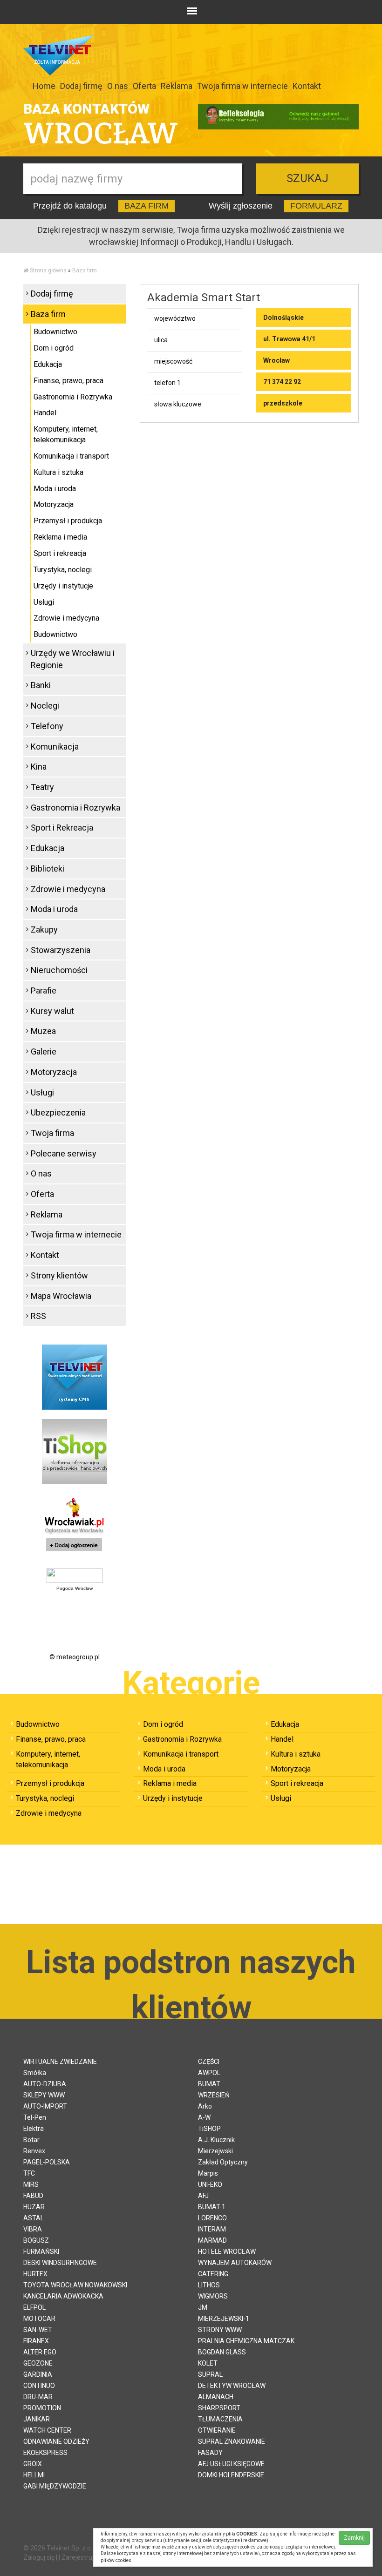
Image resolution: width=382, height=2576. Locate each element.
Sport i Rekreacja (62, 828)
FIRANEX (36, 2341)
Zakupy (44, 930)
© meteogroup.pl (75, 1657)
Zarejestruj (78, 2557)
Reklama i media (60, 537)
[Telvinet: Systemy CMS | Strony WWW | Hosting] (75, 1377)
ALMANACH (216, 2397)
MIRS (31, 2184)
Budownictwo (55, 332)
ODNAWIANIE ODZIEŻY (56, 2441)
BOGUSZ (36, 2240)
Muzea (43, 1031)
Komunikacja (55, 747)
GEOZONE (38, 2363)
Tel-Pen (35, 2117)
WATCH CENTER (47, 2430)
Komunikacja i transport (71, 456)
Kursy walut (52, 1011)
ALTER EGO (40, 2352)
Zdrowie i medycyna (66, 618)
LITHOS (209, 2285)
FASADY (210, 2453)
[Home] (26, 270)
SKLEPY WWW (44, 2095)
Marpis (208, 2173)
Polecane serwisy (64, 1153)
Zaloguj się (39, 2557)
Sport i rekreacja (60, 553)
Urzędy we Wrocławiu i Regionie (73, 659)
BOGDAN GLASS (222, 2352)
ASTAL (34, 2218)
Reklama (177, 86)
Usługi (44, 602)
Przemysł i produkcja (68, 521)
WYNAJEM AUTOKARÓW (235, 2263)
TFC (29, 2173)
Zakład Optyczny (223, 2162)
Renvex (34, 2151)
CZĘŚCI (209, 2062)
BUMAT (209, 2084)
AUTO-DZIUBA (45, 2084)
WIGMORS (213, 2296)
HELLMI (34, 2475)
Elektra (34, 2129)
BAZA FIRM (147, 206)
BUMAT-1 (212, 2207)
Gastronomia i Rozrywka (73, 397)
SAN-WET (38, 2330)
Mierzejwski (215, 2151)
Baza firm (85, 270)
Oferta (144, 86)
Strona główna (48, 270)
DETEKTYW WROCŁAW (232, 2386)
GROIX (33, 2464)
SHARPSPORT (219, 2408)
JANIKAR (37, 2419)
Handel (45, 413)
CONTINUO (39, 2386)
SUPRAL (210, 2374)
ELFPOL (34, 2307)
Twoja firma (52, 1133)
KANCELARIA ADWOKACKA (63, 2296)
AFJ (203, 2196)
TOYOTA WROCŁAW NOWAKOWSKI (75, 2285)
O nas (118, 86)
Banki (41, 685)
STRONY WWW (220, 2330)
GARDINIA (38, 2374)
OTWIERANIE (217, 2430)
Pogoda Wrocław (75, 1588)
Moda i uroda (55, 489)
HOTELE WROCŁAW (227, 2251)
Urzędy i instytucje (63, 586)
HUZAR (34, 2207)
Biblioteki (48, 869)
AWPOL (209, 2073)
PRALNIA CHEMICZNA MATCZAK (246, 2341)
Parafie (44, 991)
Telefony (47, 726)
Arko (205, 2106)
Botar (31, 2140)
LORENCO (212, 2218)
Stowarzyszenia (61, 950)
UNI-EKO (210, 2184)
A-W (204, 2117)
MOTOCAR (39, 2319)
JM (203, 2307)
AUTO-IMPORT (45, 2106)
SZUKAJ (307, 178)
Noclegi (45, 706)
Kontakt (307, 86)
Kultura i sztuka (58, 472)
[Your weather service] (75, 1575)
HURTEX (35, 2274)
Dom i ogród (54, 348)
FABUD (33, 2196)
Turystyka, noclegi (63, 570)
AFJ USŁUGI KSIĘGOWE (231, 2464)
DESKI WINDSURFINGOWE (60, 2263)
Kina (39, 767)
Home (44, 86)
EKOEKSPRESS (45, 2453)
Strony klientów (59, 1275)
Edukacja (48, 364)
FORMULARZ (316, 206)
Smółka (35, 2073)
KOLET (208, 2363)
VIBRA (33, 2229)
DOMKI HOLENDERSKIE (231, 2475)
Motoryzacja (54, 504)
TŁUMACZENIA (220, 2419)
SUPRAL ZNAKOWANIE (232, 2441)
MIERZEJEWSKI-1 (224, 2319)
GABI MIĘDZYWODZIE (55, 2486)
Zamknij (354, 2538)
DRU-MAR (38, 2397)
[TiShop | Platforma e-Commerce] (75, 1451)
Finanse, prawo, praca (68, 381)
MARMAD (212, 2240)
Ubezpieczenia (58, 1112)
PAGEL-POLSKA (47, 2162)
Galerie (44, 1051)
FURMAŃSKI (41, 2251)
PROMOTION (42, 2408)
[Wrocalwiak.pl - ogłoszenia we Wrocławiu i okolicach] (75, 1526)
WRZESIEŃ (214, 2095)
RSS (38, 1316)
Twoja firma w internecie (242, 86)
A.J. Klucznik (216, 2140)
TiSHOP (209, 2129)
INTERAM (212, 2229)
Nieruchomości (59, 970)
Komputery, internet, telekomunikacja (66, 434)
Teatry (42, 787)
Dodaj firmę (81, 86)
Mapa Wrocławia (61, 1296)
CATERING (213, 2274)
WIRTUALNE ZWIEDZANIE (60, 2062)
